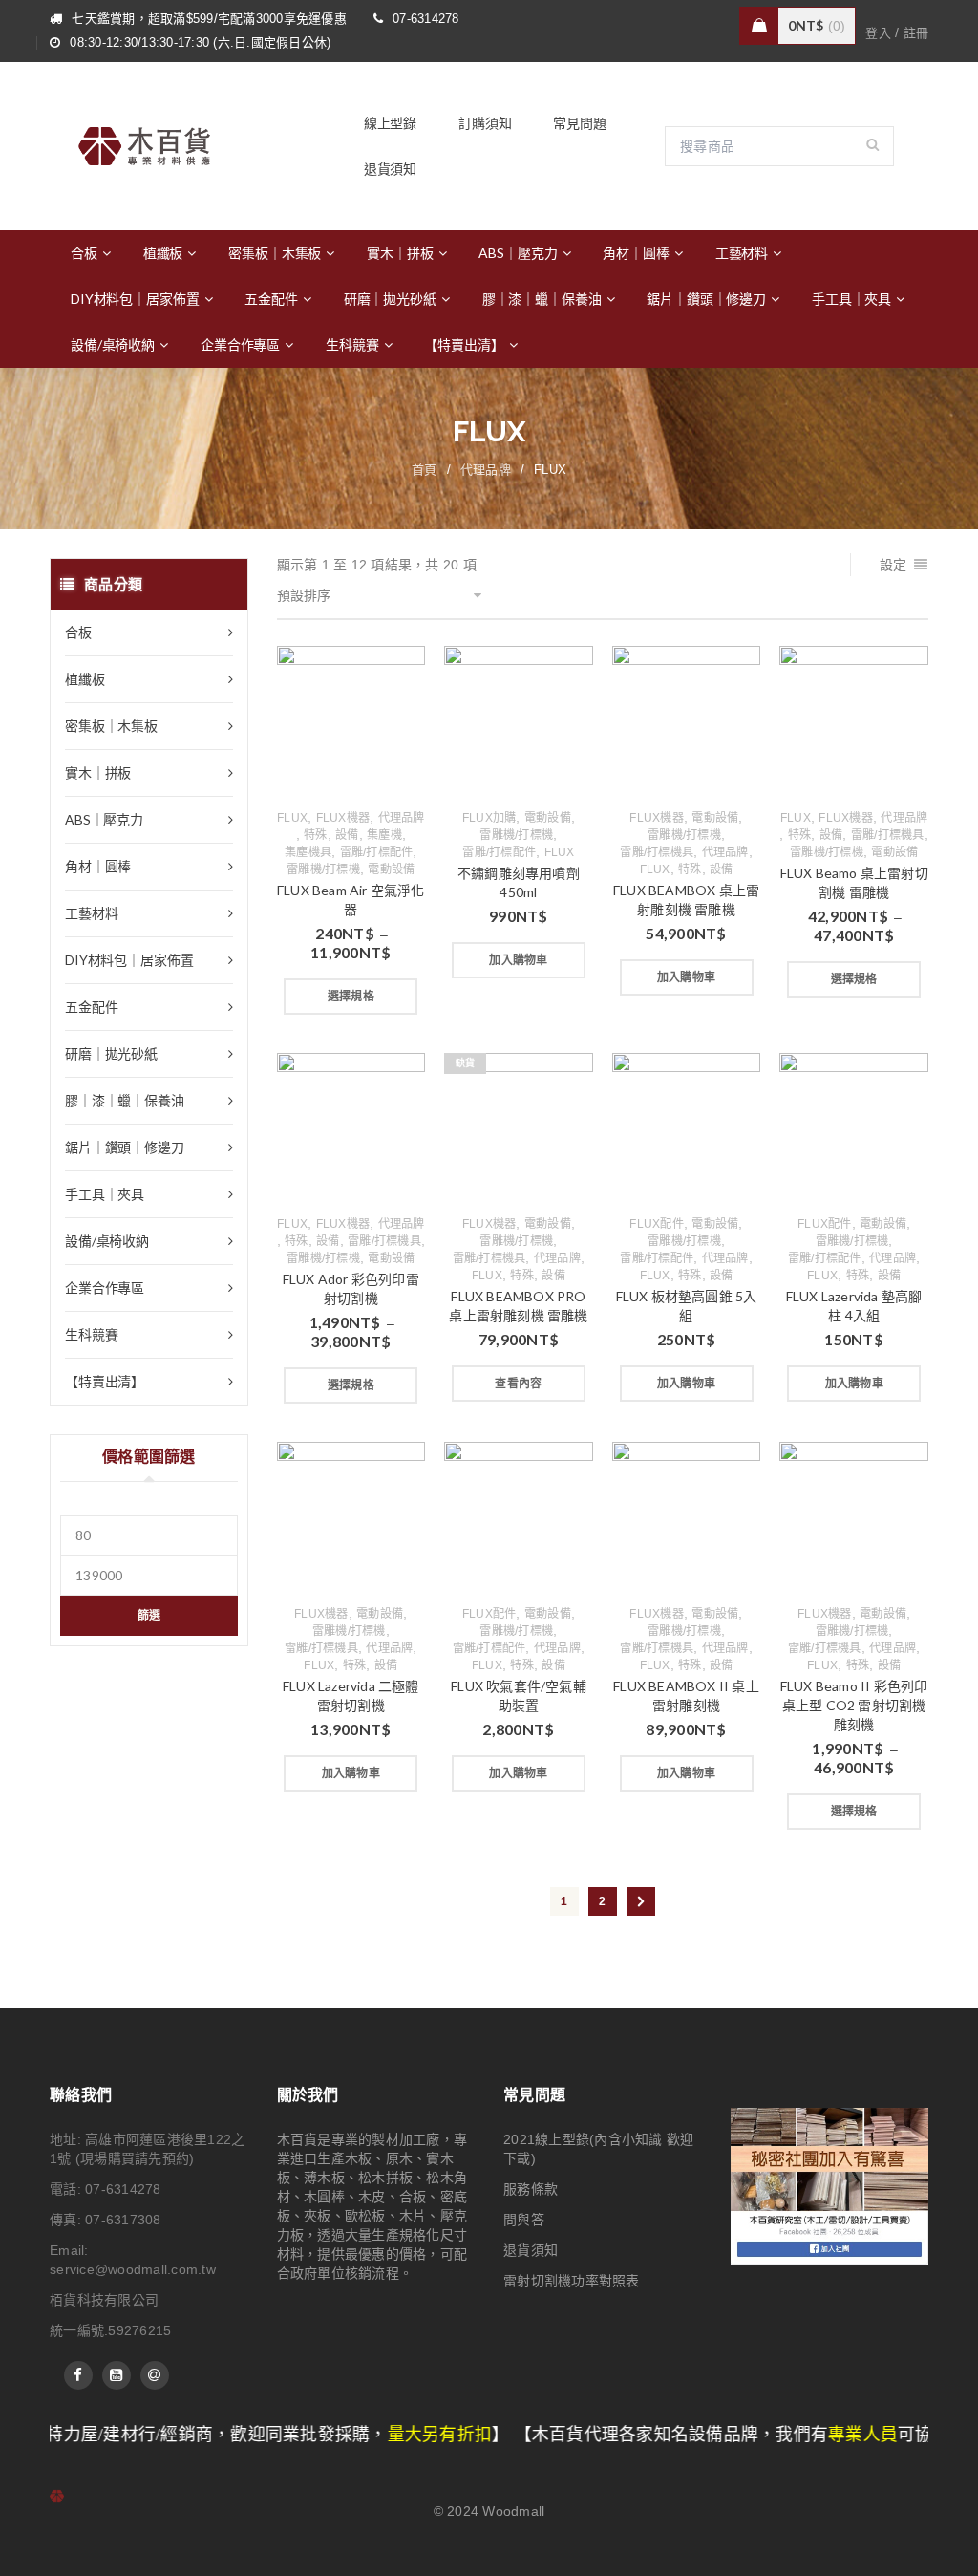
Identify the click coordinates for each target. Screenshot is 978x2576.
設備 (347, 835)
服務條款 (531, 2189)
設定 (893, 565)
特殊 (316, 835)
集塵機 (384, 835)
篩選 (149, 1615)
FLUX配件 (657, 1224)
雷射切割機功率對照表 (572, 2281)
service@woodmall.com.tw (133, 2269)
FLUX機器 (343, 818)
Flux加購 (489, 818)
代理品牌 (486, 470)
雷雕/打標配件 (377, 852)
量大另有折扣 (343, 2435)
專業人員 (765, 2435)
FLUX (292, 818)
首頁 (425, 470)
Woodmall (513, 2511)
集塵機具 (308, 852)
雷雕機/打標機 (323, 869)
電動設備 (391, 869)
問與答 (524, 2220)
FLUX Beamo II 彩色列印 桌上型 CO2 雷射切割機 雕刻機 (854, 1705)
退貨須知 (531, 2250)
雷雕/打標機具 (657, 852)
